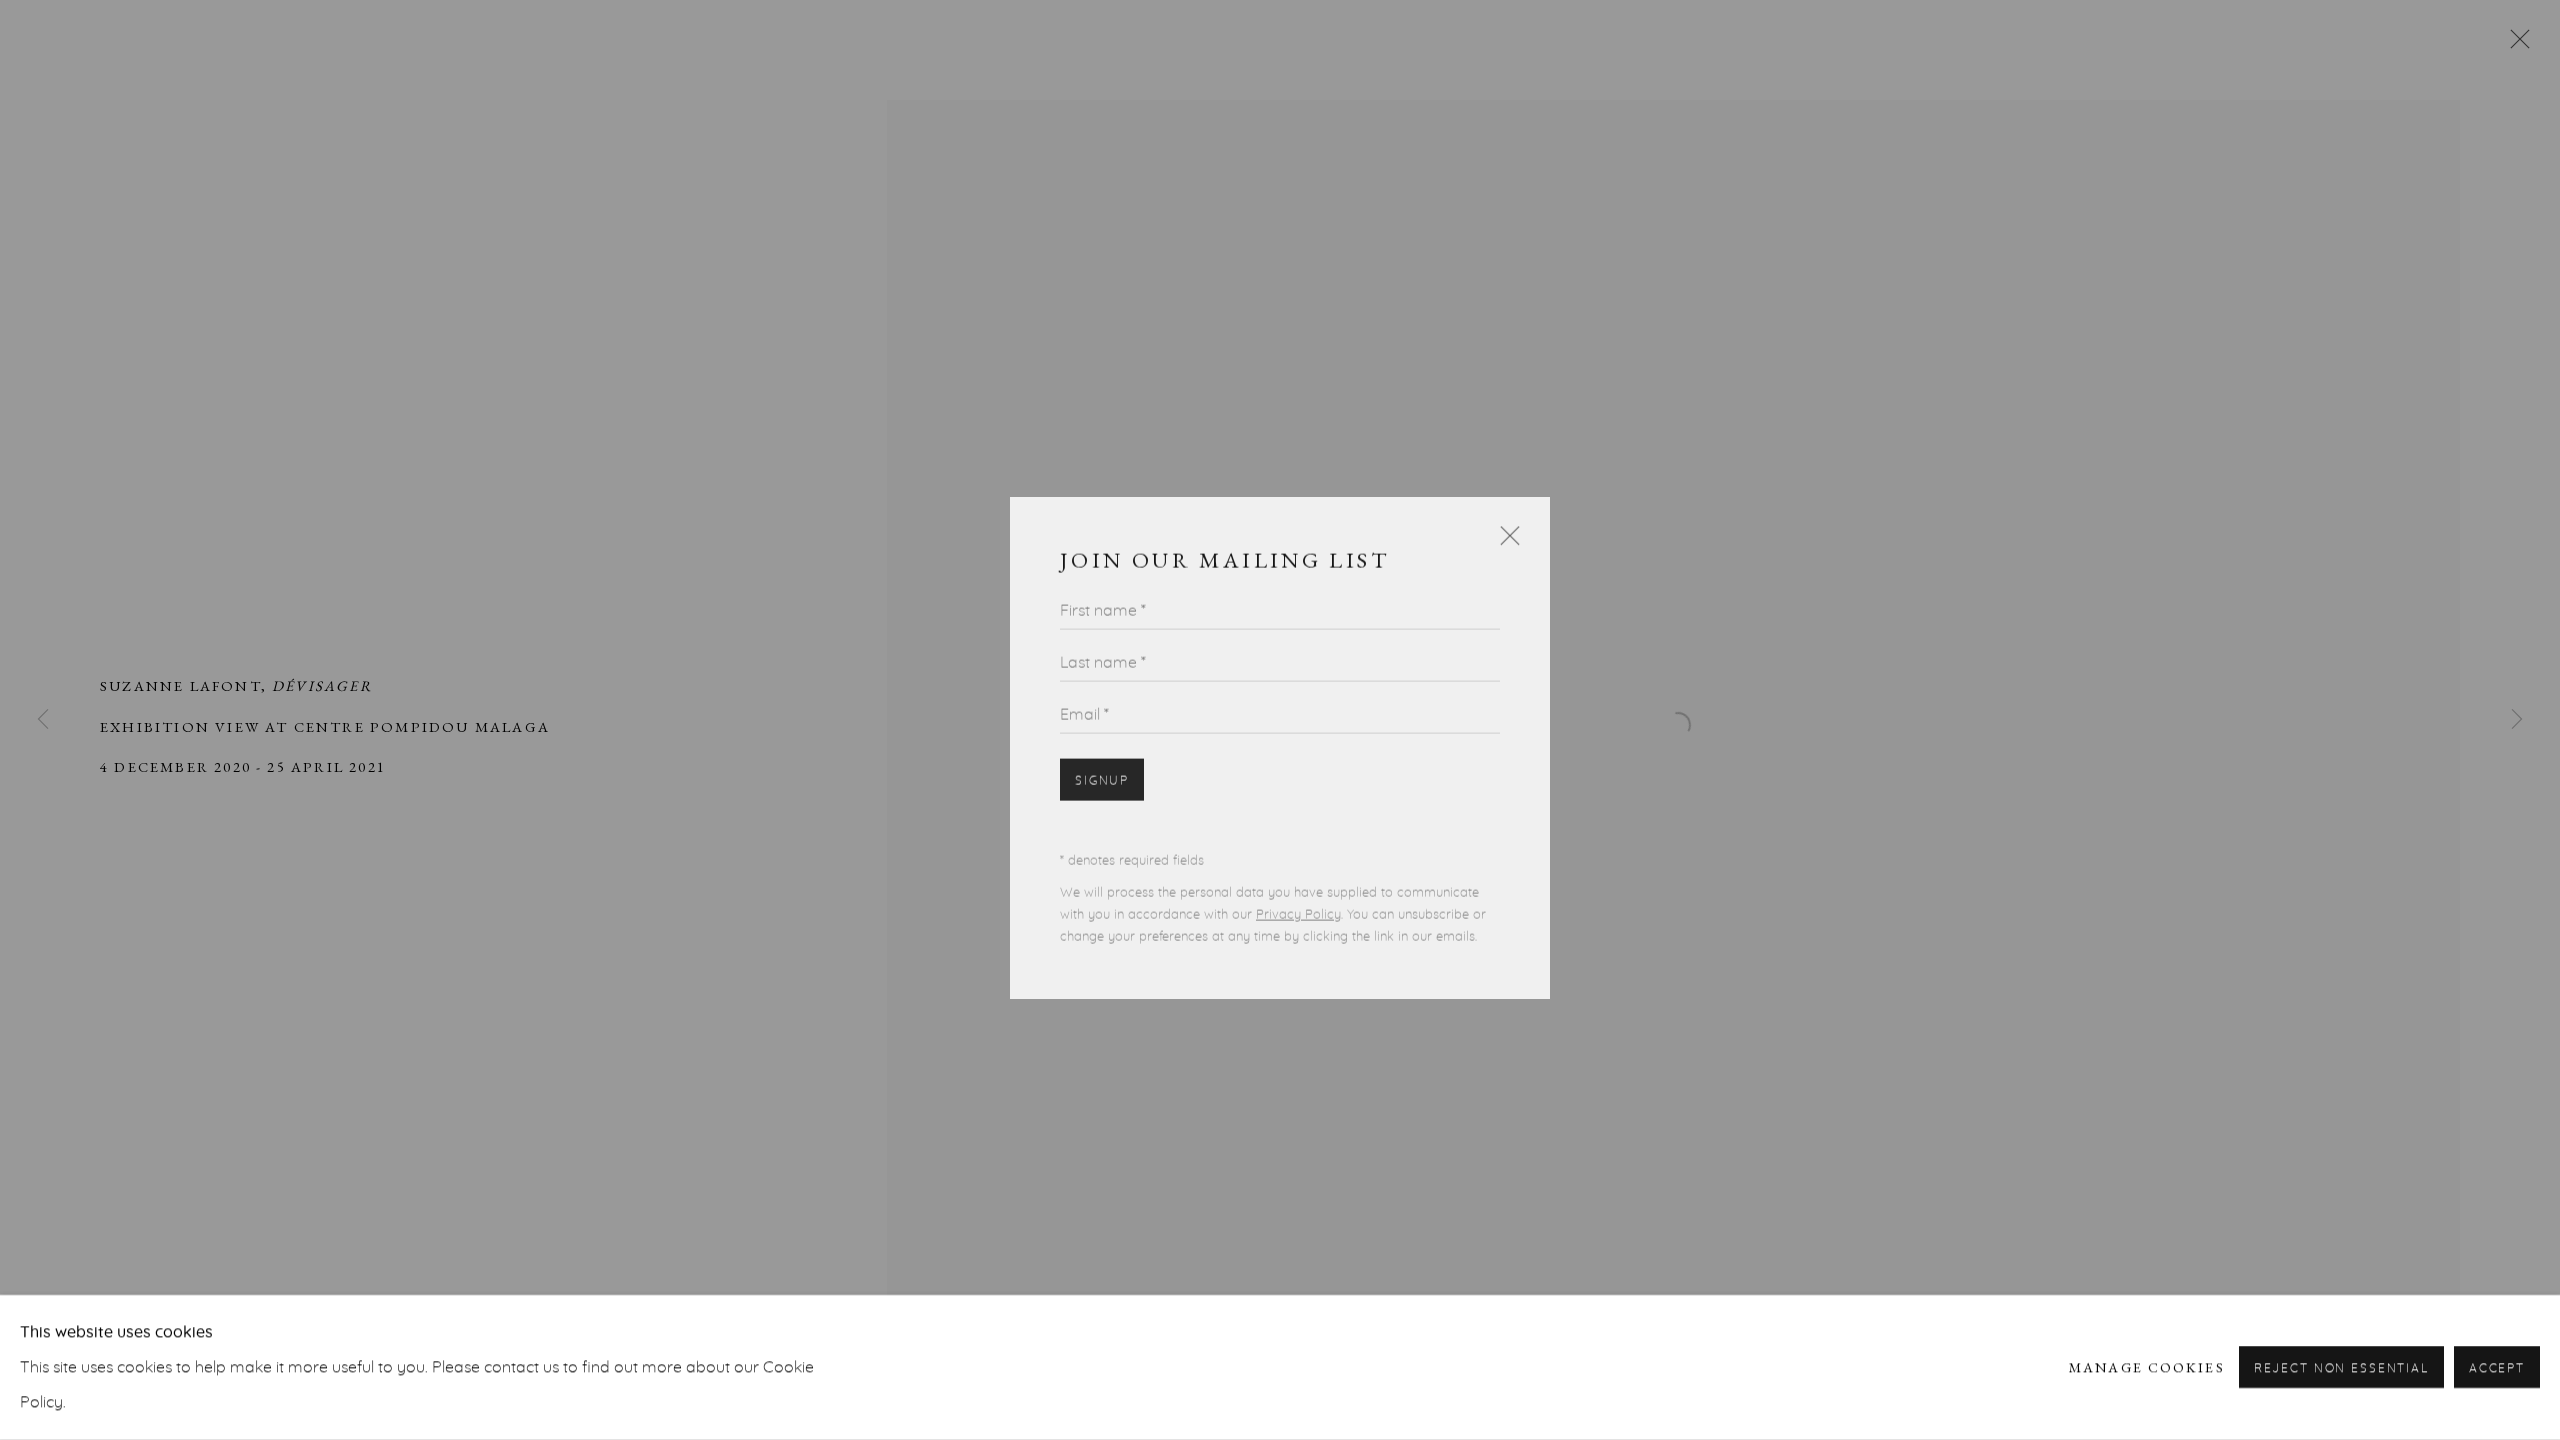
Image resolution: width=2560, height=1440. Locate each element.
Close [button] (1505, 521)
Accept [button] (2497, 1369)
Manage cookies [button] (2147, 1367)
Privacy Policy (1298, 892)
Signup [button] (1102, 758)
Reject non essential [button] (2341, 1369)
